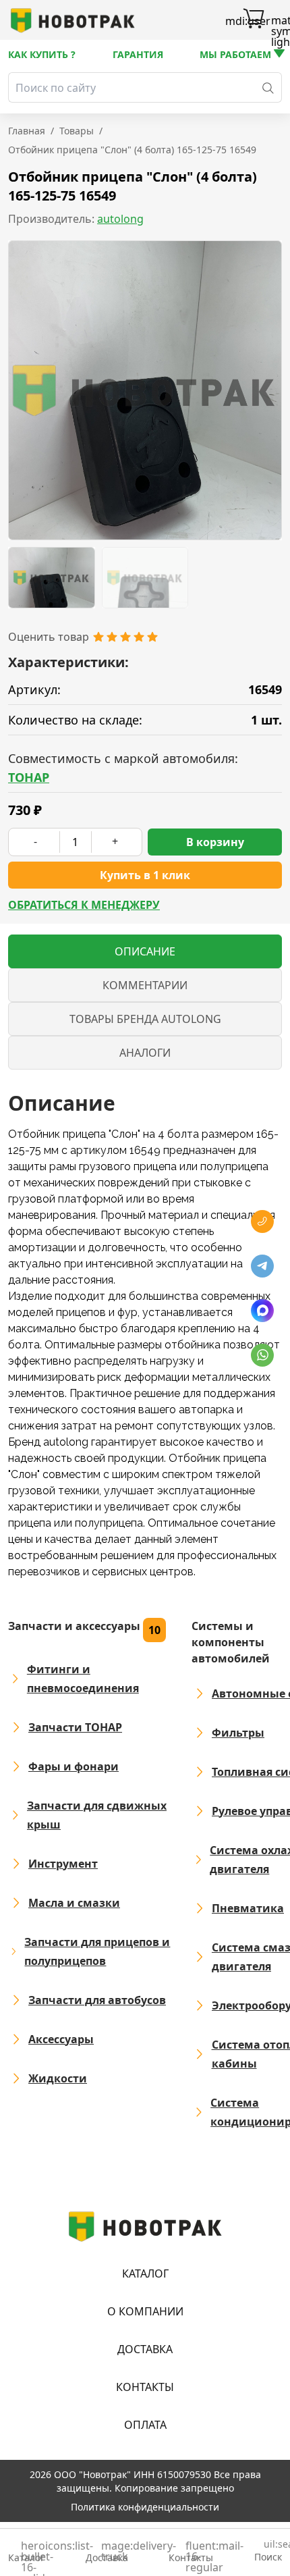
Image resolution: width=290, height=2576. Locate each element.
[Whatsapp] (262, 1355)
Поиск (268, 2551)
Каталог (145, 2273)
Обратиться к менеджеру (84, 905)
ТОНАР (29, 777)
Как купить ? (42, 54)
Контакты (145, 2387)
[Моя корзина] (254, 20)
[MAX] (262, 1311)
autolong (120, 219)
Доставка (145, 2349)
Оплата (145, 2425)
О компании (145, 2311)
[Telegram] (262, 1266)
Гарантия (138, 54)
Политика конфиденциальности (145, 2507)
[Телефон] (262, 1221)
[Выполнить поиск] (268, 87)
